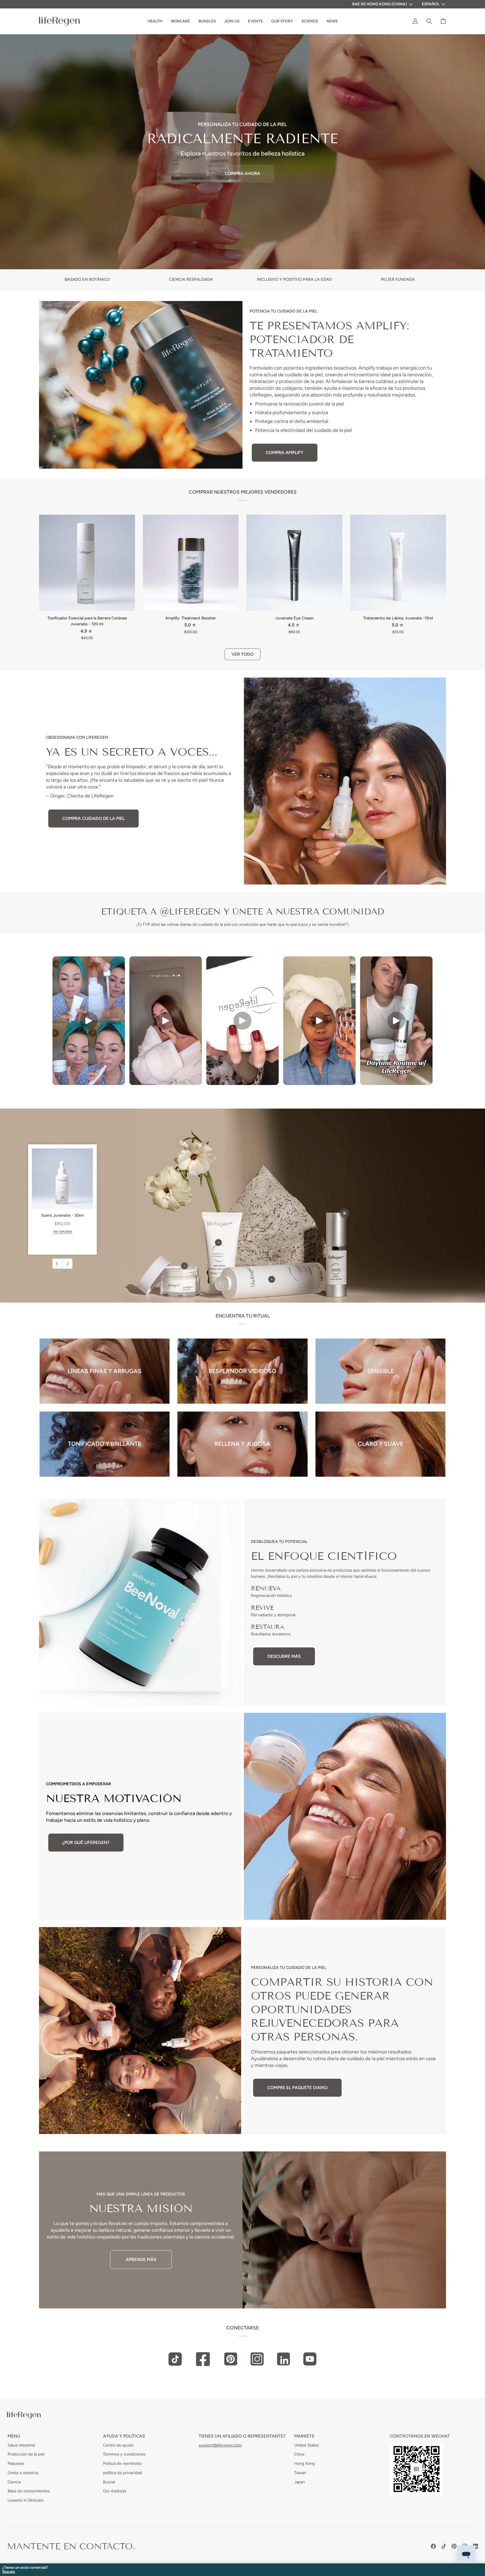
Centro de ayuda (118, 2445)
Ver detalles (63, 1231)
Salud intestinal (21, 2445)
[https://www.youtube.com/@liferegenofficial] (310, 2359)
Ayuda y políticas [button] (124, 2436)
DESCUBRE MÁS (284, 1656)
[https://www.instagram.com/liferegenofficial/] (257, 2359)
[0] (344, 1213)
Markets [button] (304, 2436)
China (299, 2454)
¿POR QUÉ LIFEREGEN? (86, 1842)
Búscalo (9, 2572)
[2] (218, 1243)
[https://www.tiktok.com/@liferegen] (175, 2359)
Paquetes (16, 2463)
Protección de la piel (26, 2454)
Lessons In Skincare (26, 2500)
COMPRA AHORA (242, 173)
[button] (282, 21)
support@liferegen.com (220, 2445)
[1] (184, 1266)
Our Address (115, 2491)
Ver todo (242, 654)
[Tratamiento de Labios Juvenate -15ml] (398, 563)
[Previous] (58, 1264)
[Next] (67, 1264)
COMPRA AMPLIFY (285, 452)
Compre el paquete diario (297, 2088)
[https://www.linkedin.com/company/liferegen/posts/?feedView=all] (283, 2359)
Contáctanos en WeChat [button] (420, 2436)
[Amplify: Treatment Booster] (191, 563)
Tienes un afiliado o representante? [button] (242, 2436)
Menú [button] (14, 2436)
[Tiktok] (444, 2546)
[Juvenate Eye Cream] (294, 563)
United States (306, 2445)
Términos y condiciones (124, 2454)
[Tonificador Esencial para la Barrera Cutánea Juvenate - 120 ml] (87, 563)
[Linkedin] (475, 2546)
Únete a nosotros (23, 2473)
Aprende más (141, 2259)
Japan (299, 2482)
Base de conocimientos (29, 2491)
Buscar (109, 2482)
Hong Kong (305, 2463)
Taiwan (300, 2473)
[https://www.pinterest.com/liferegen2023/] (231, 2359)
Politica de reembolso (122, 2463)
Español (431, 4)
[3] (272, 1279)
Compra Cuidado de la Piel (93, 818)
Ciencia (14, 2482)
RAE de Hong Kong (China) (380, 4)
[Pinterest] (454, 2546)
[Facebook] (433, 2546)
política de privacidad (123, 2473)
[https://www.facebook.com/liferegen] (203, 2359)
